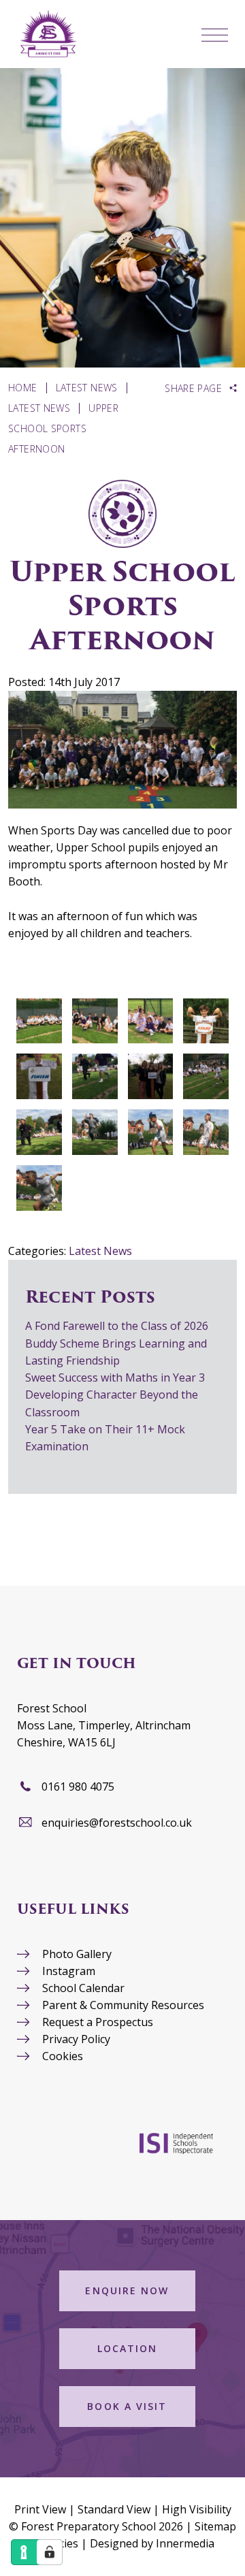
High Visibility (197, 2509)
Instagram (69, 1971)
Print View (40, 2509)
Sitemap (215, 2526)
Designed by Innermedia (152, 2543)
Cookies (63, 2056)
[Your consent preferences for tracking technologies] (50, 2552)
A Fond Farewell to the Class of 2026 (117, 1326)
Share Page (193, 389)
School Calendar (83, 1988)
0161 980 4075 (78, 1787)
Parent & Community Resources (123, 2005)
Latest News (100, 1251)
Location (128, 2348)
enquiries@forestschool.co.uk (117, 1823)
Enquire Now (127, 2290)
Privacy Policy (76, 2039)
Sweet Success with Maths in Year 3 (115, 1377)
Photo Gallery (77, 1954)
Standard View (114, 2509)
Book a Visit (127, 2406)
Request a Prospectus (98, 2022)
